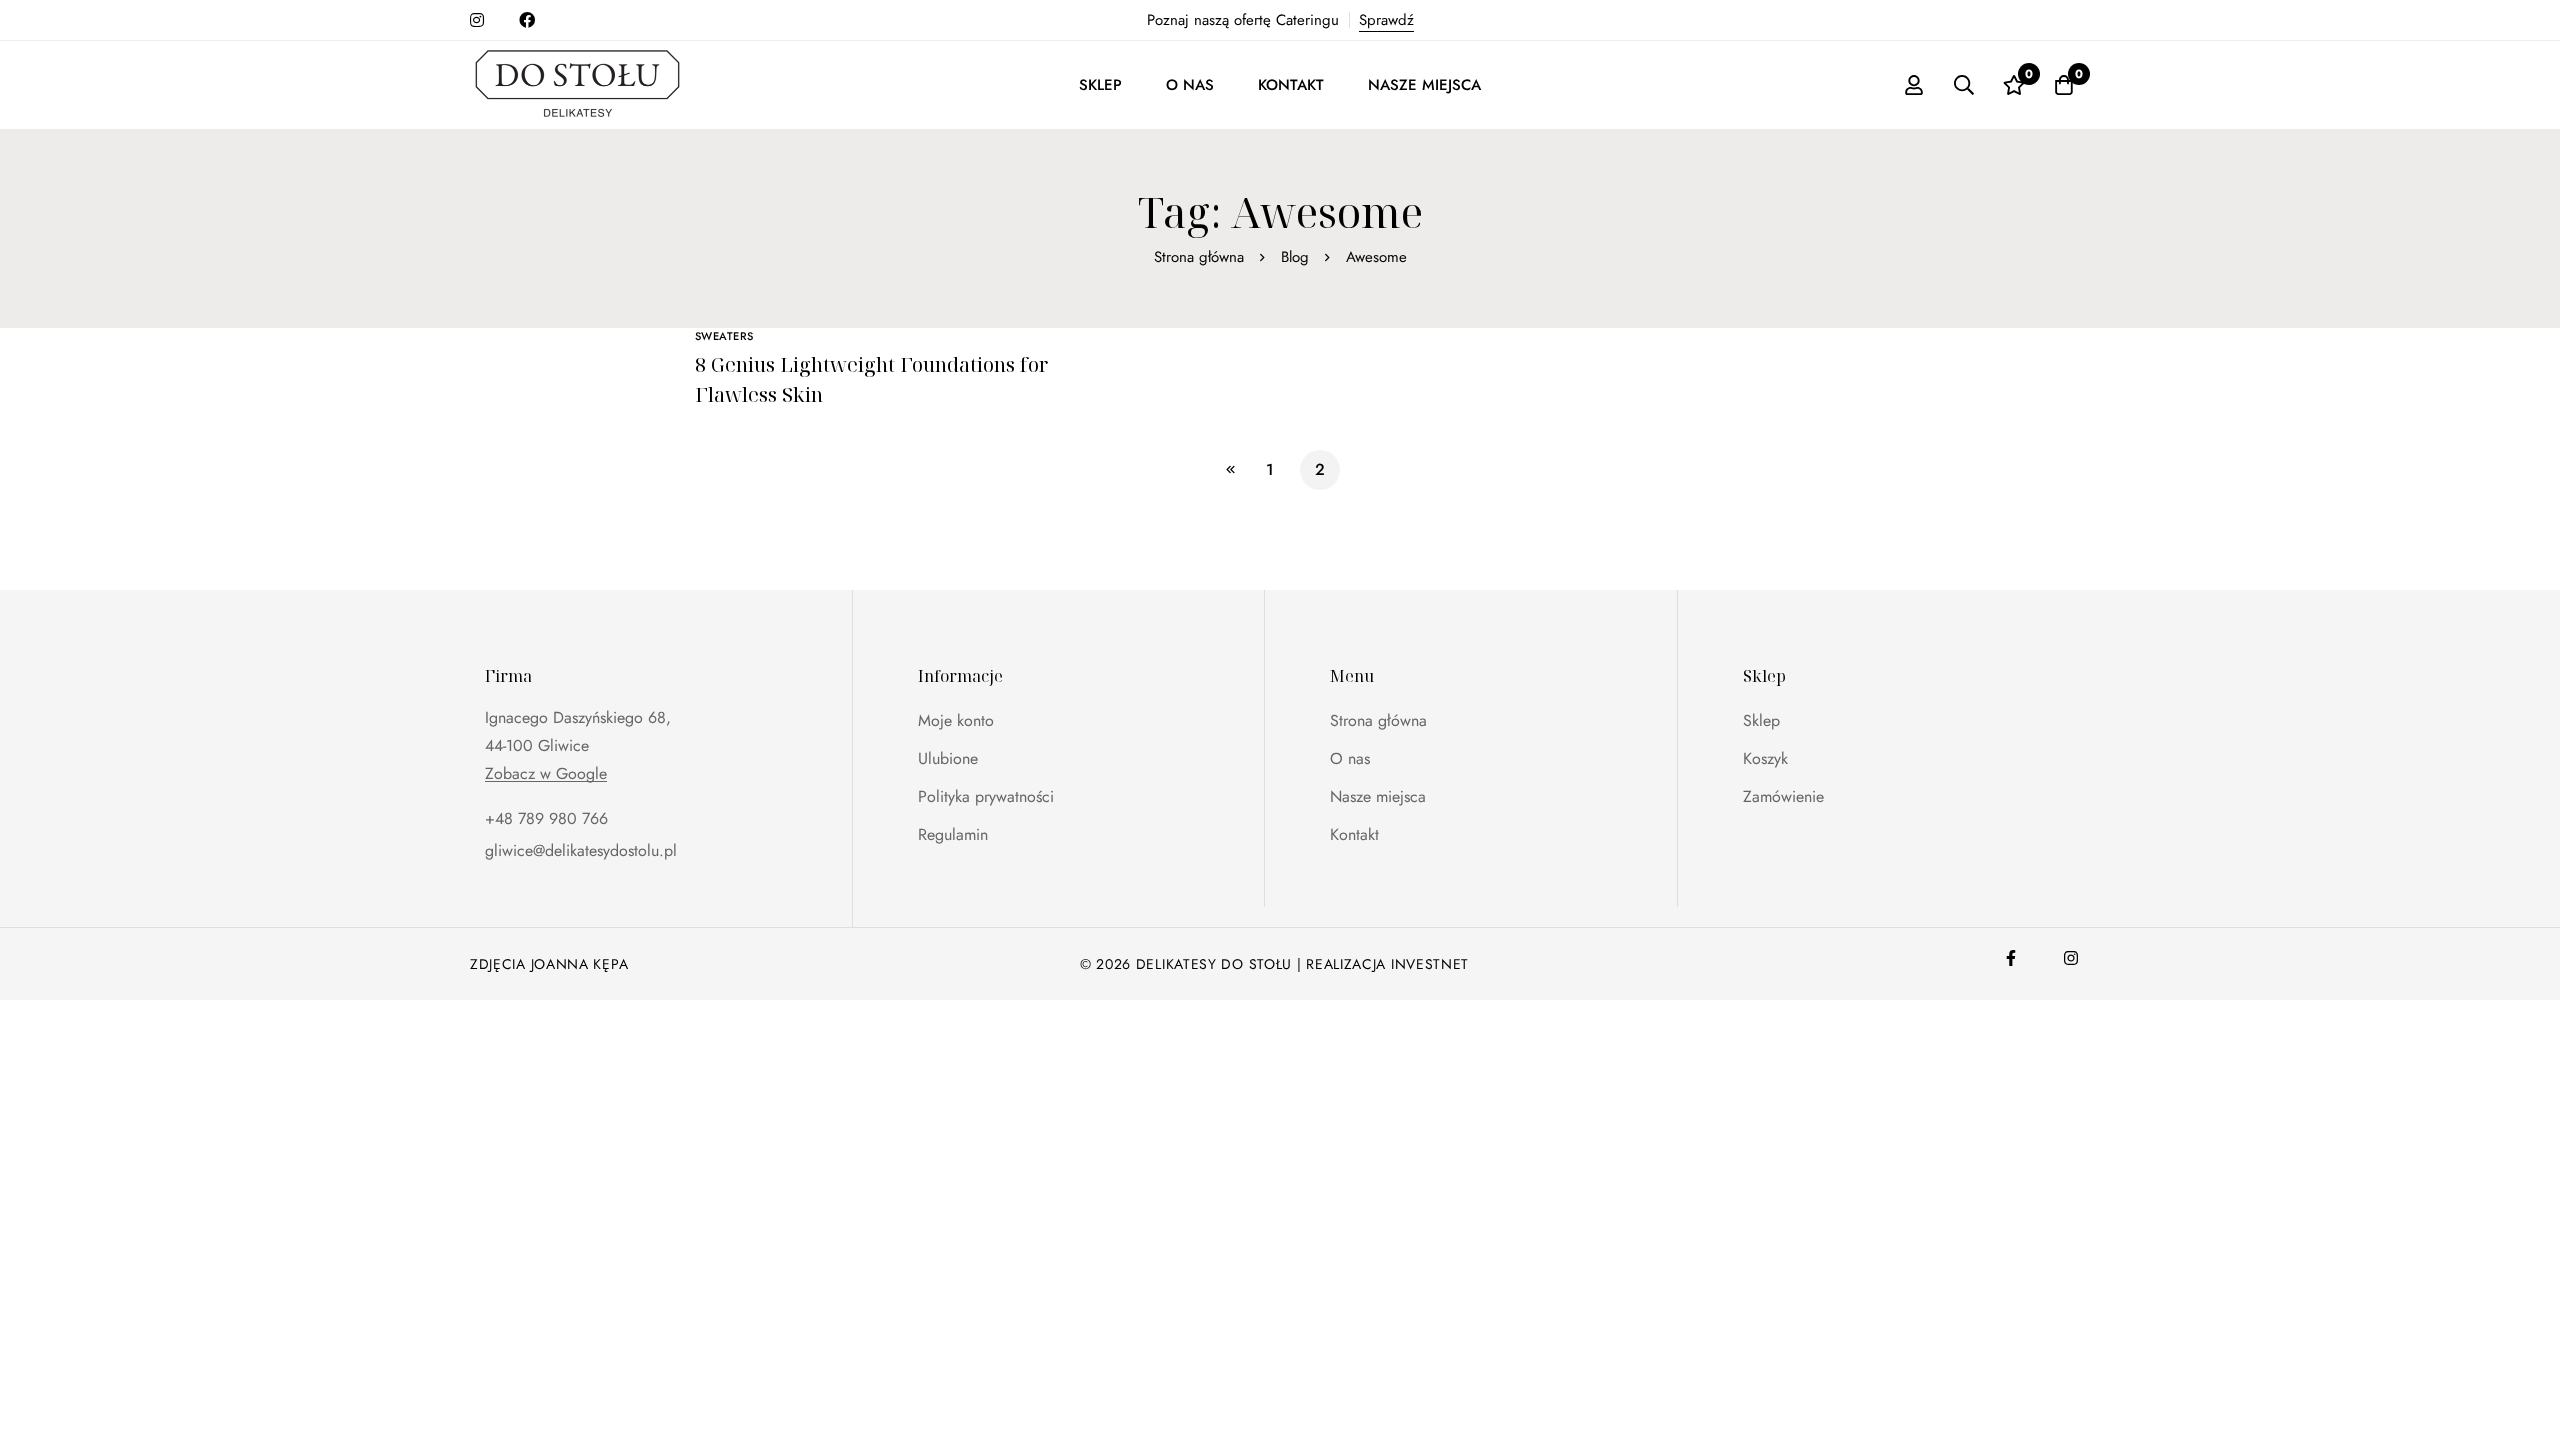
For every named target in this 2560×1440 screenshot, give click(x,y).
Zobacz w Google (546, 774)
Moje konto (956, 720)
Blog (1295, 257)
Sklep (1761, 720)
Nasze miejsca (1378, 796)
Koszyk (1765, 758)
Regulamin (953, 834)
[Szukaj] (1964, 85)
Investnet (1430, 964)
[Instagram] (2071, 958)
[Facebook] (2011, 958)
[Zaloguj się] (1914, 85)
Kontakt (1354, 834)
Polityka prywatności (986, 796)
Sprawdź (1386, 20)
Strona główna (1199, 257)
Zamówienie (1783, 796)
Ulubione (948, 758)
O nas (1350, 758)
